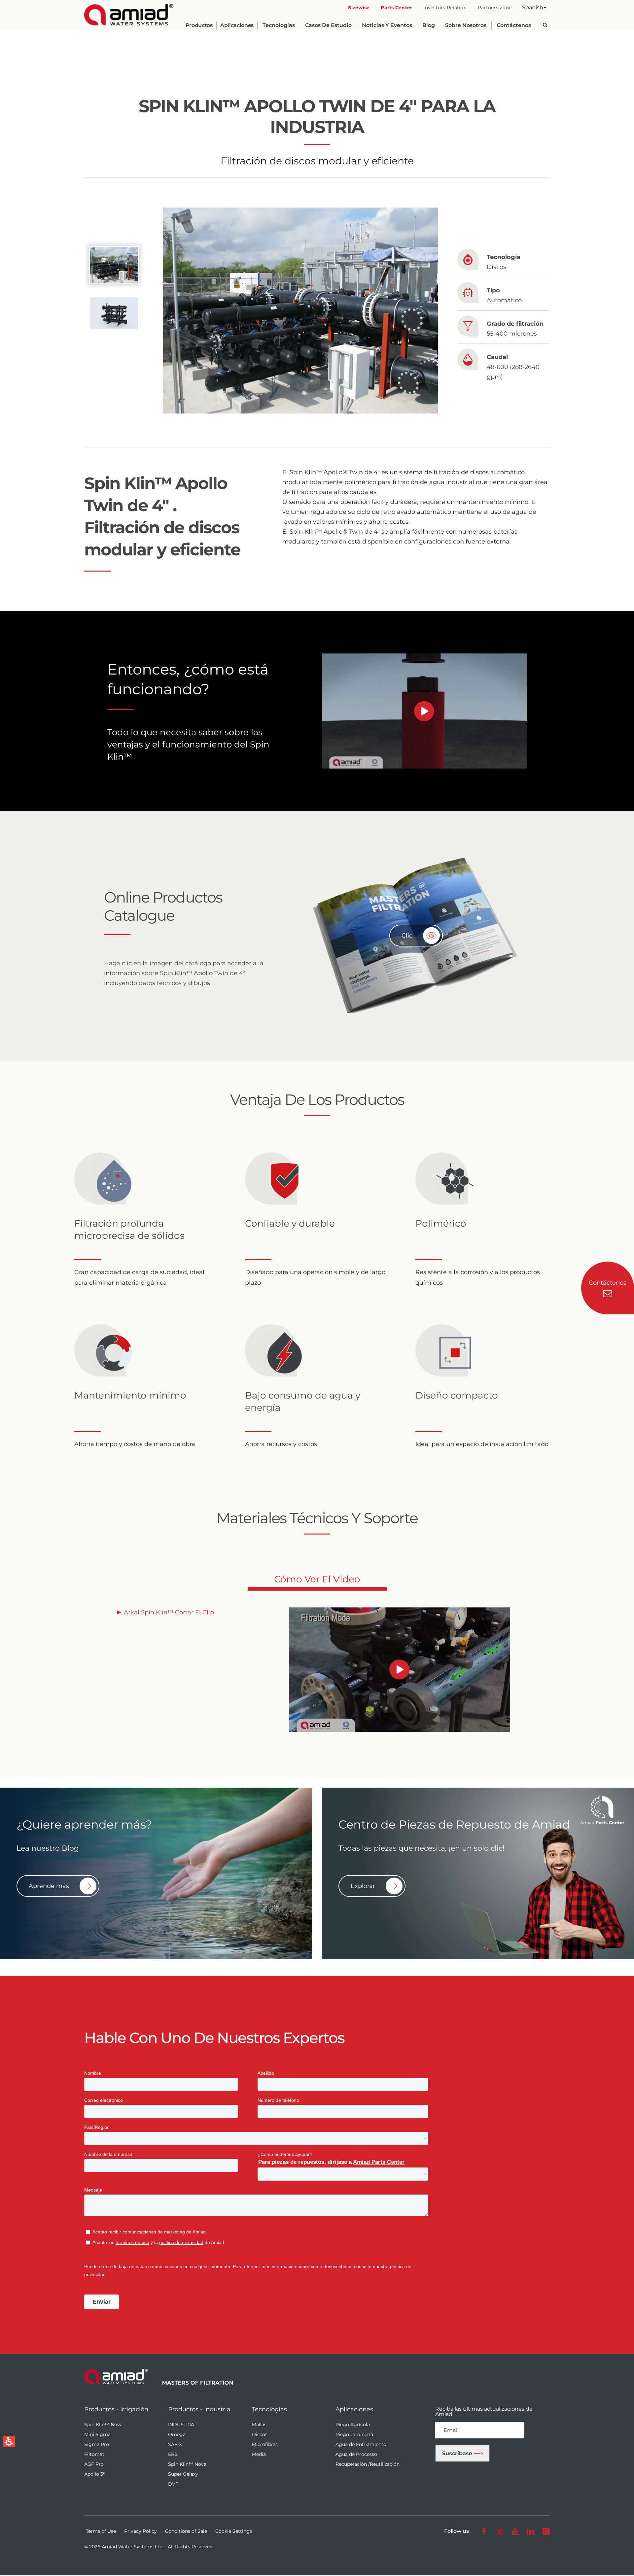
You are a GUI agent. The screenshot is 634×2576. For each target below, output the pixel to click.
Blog (429, 26)
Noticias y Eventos (387, 26)
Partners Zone (495, 8)
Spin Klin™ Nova (103, 2425)
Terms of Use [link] (101, 2531)
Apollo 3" (94, 2474)
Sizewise (359, 8)
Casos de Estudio (328, 26)
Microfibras (265, 2444)
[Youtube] (515, 2531)
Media (259, 2454)
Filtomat (94, 2454)
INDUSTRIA (181, 2425)
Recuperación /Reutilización (368, 2464)
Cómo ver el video (317, 1582)
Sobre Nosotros (466, 26)
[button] (534, 7)
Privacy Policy (141, 2531)
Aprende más (49, 1886)
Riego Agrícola (353, 2425)
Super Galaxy (183, 2474)
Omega (177, 2434)
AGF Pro (94, 2464)
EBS (173, 2454)
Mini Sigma (97, 2434)
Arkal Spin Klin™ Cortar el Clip (169, 1612)
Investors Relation (445, 8)
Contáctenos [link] (514, 26)
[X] (499, 2531)
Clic (407, 936)
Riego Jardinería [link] (354, 2434)
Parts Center (396, 8)
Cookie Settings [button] (234, 2531)
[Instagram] (546, 2531)
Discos (260, 2434)
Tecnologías (279, 26)
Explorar (363, 1886)
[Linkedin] (530, 2531)
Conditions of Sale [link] (186, 2531)
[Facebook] (484, 2531)
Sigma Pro (97, 2444)
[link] (129, 15)
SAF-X (175, 2444)
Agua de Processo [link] (356, 2454)
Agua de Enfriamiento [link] (361, 2444)
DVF (173, 2484)
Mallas (259, 2425)
